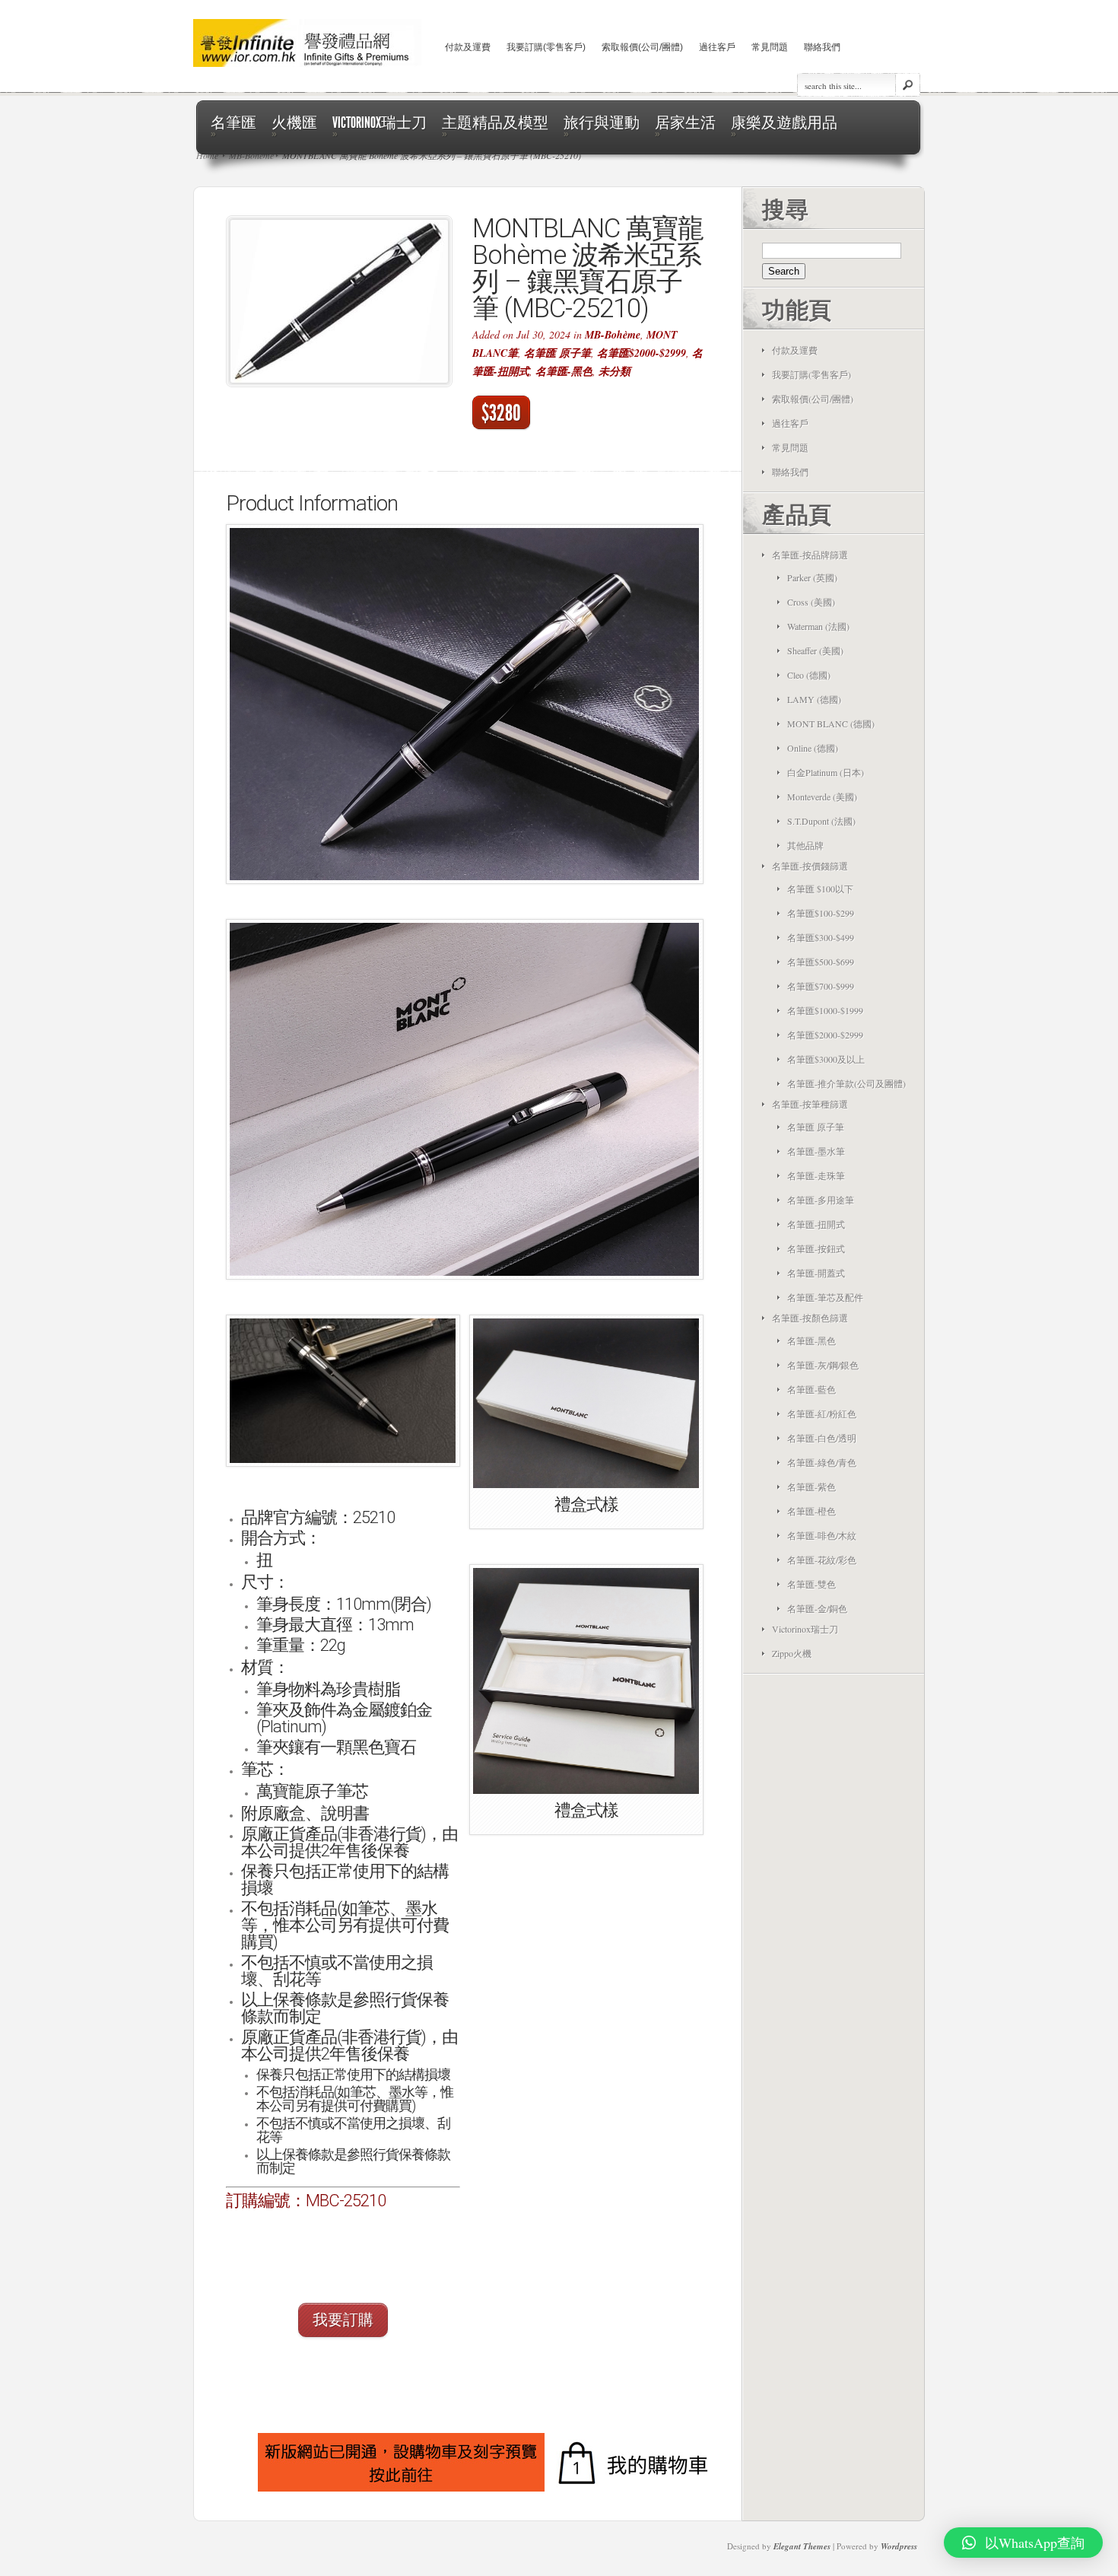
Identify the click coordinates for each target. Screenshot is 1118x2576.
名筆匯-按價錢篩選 (810, 866)
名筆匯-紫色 (812, 1487)
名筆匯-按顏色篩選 (810, 1318)
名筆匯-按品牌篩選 (810, 555)
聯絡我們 (822, 47)
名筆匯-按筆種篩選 (810, 1104)
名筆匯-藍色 (812, 1389)
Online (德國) (813, 748)
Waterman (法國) (818, 626)
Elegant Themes (802, 2546)
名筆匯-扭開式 (816, 1224)
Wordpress (899, 2546)
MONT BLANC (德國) (831, 724)
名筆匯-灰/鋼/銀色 (823, 1365)
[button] (343, 2234)
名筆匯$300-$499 (821, 937)
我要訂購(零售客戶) (546, 47)
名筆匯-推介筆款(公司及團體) (846, 1083)
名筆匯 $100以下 (820, 889)
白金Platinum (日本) (826, 772)
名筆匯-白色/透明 (822, 1438)
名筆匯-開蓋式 (816, 1273)
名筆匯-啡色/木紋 (822, 1535)
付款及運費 (468, 47)
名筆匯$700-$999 (821, 986)
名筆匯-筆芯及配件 (825, 1297)
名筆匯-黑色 (564, 371)
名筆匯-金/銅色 (817, 1608)
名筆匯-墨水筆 (816, 1151)
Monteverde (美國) (822, 797)
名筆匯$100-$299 (821, 913)
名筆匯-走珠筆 (816, 1175)
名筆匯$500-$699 (821, 962)
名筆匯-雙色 (812, 1584)
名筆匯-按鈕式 (816, 1248)
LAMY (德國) (814, 699)
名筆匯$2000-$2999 (642, 353)
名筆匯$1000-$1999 (825, 1010)
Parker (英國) (812, 577)
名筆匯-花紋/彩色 (822, 1560)
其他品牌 (805, 845)
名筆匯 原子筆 (557, 353)
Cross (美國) (811, 602)
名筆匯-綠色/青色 (822, 1462)
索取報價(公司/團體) (642, 47)
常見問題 (770, 47)
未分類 (615, 371)
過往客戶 (717, 47)
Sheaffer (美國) (815, 650)
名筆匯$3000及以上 (826, 1059)
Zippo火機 (792, 1653)
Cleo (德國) (809, 675)
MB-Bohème (613, 335)
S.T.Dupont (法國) (821, 821)
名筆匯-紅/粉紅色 (822, 1414)
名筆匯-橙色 (812, 1511)
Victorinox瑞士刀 (805, 1629)
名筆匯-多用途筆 (821, 1200)
